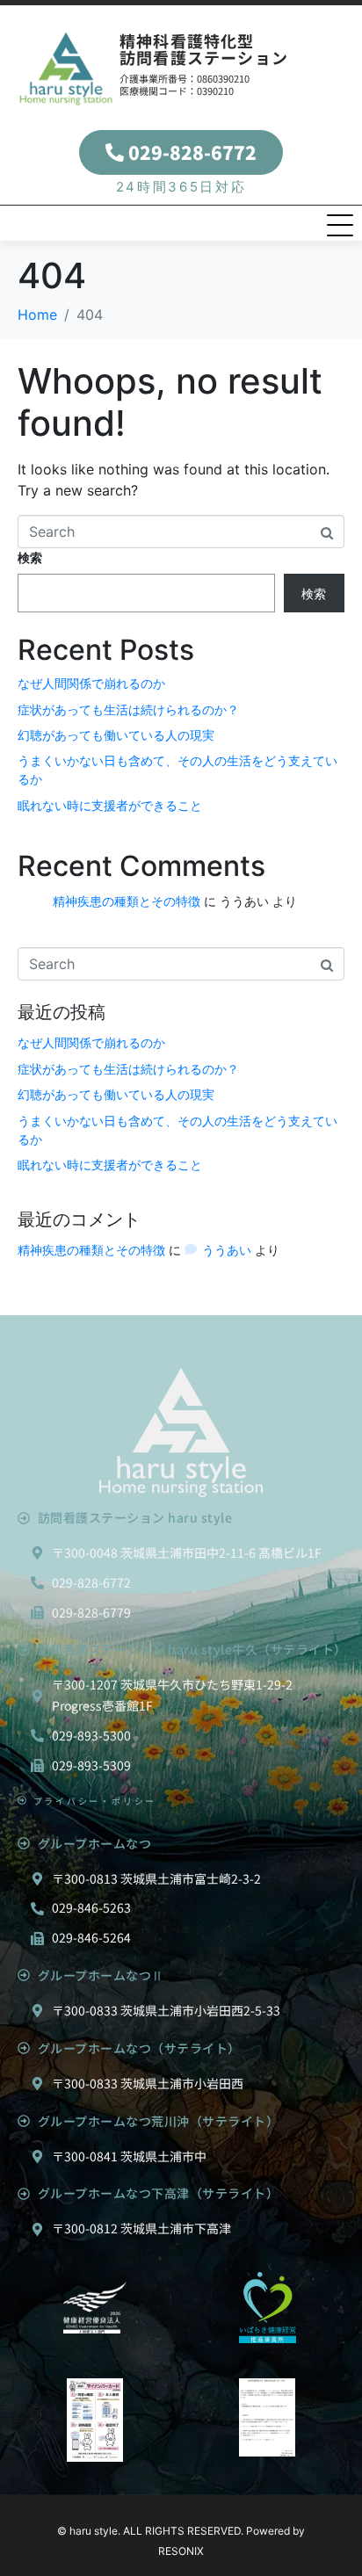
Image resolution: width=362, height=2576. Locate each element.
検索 (30, 557)
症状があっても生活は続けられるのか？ (128, 709)
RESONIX (181, 2551)
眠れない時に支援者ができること (110, 805)
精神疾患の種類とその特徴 (127, 901)
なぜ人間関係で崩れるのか (91, 683)
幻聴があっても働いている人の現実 (116, 735)
